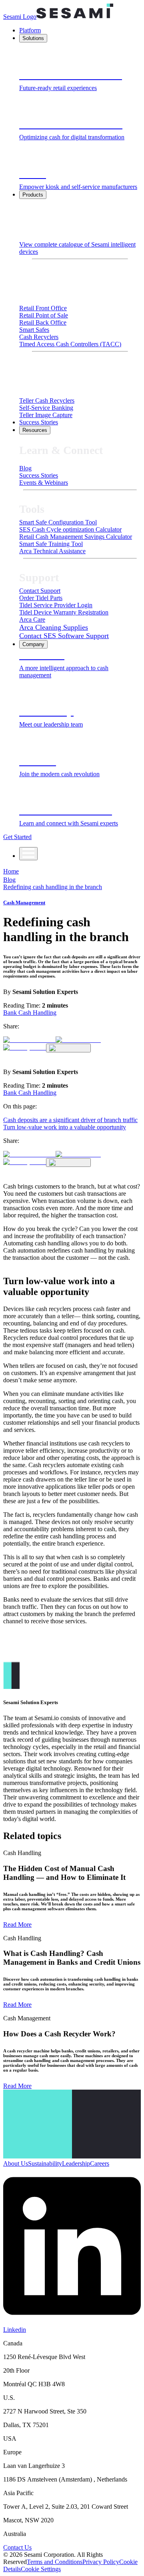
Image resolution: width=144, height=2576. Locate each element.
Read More (17, 1924)
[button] (41, 2569)
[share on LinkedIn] (29, 1040)
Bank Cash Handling (30, 1013)
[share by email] (25, 1047)
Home (11, 871)
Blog (9, 880)
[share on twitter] (78, 1040)
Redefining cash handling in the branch (53, 887)
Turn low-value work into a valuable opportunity (65, 1127)
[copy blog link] (68, 1048)
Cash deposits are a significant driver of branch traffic (70, 1120)
